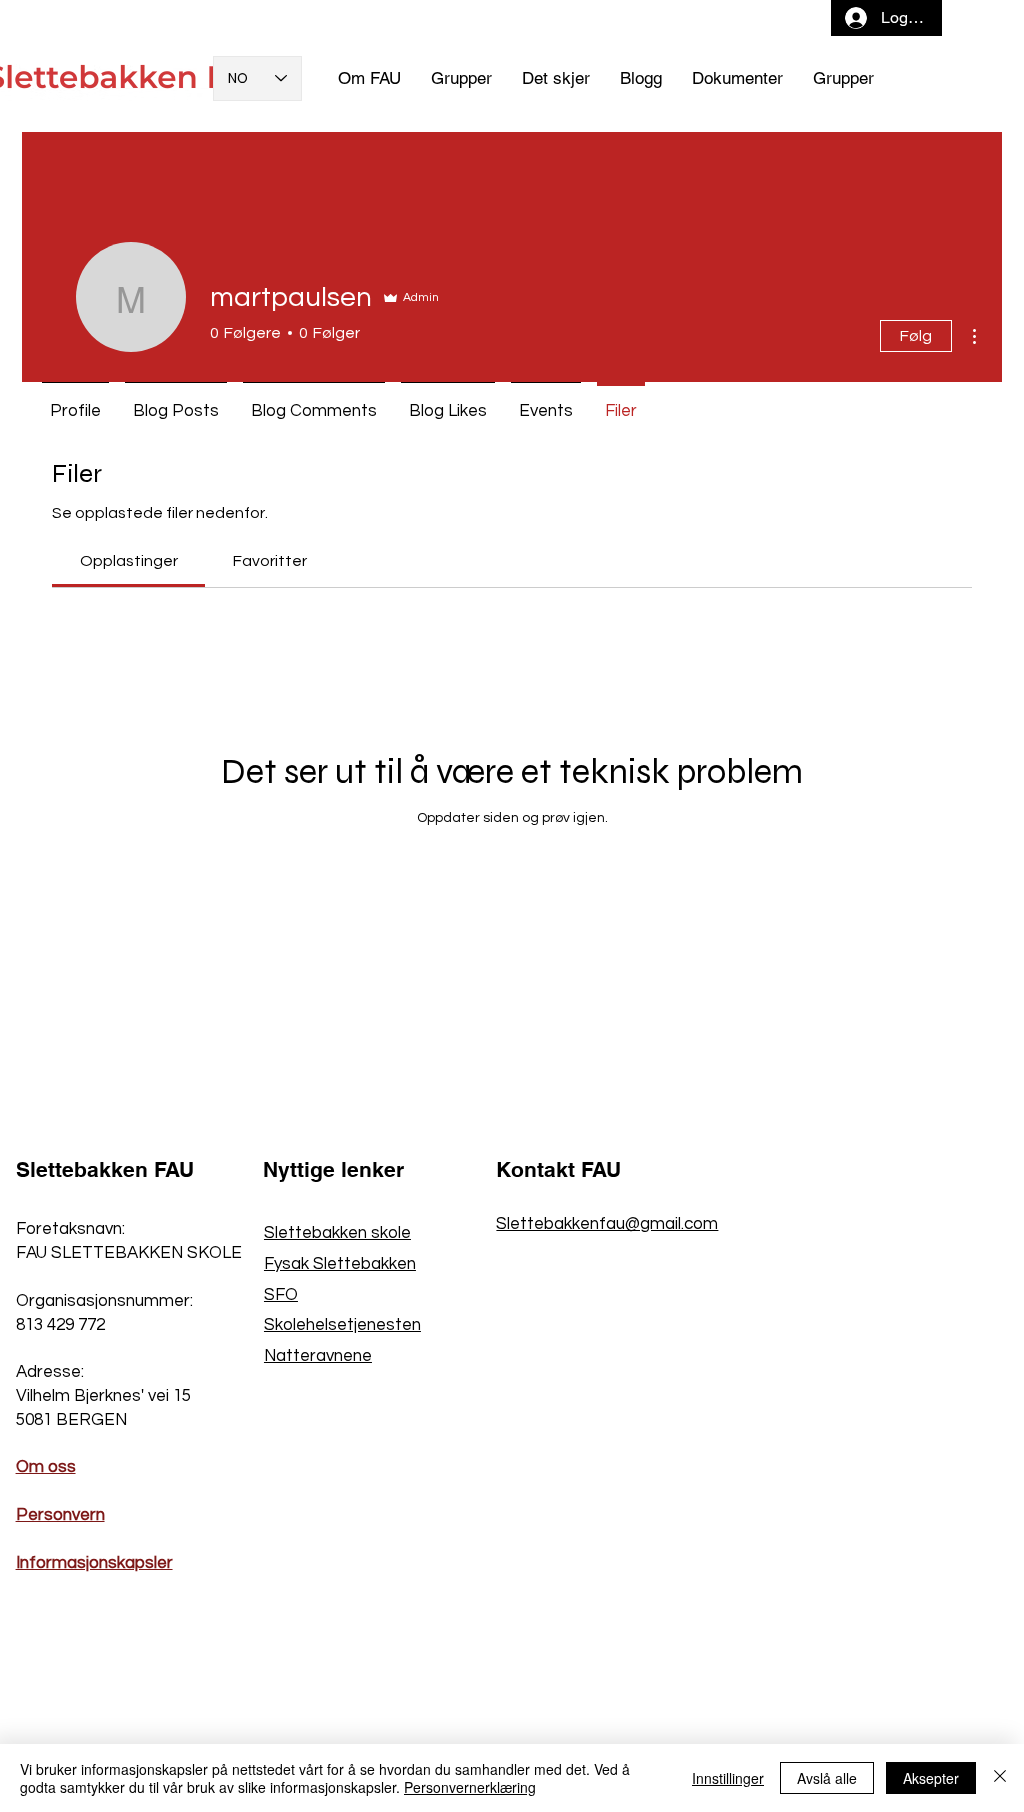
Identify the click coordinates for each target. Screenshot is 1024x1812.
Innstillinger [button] (728, 1778)
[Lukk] (1000, 1778)
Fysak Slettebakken (340, 1264)
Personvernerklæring (470, 1787)
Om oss (46, 1467)
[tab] (128, 561)
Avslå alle (827, 1778)
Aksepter (931, 1778)
